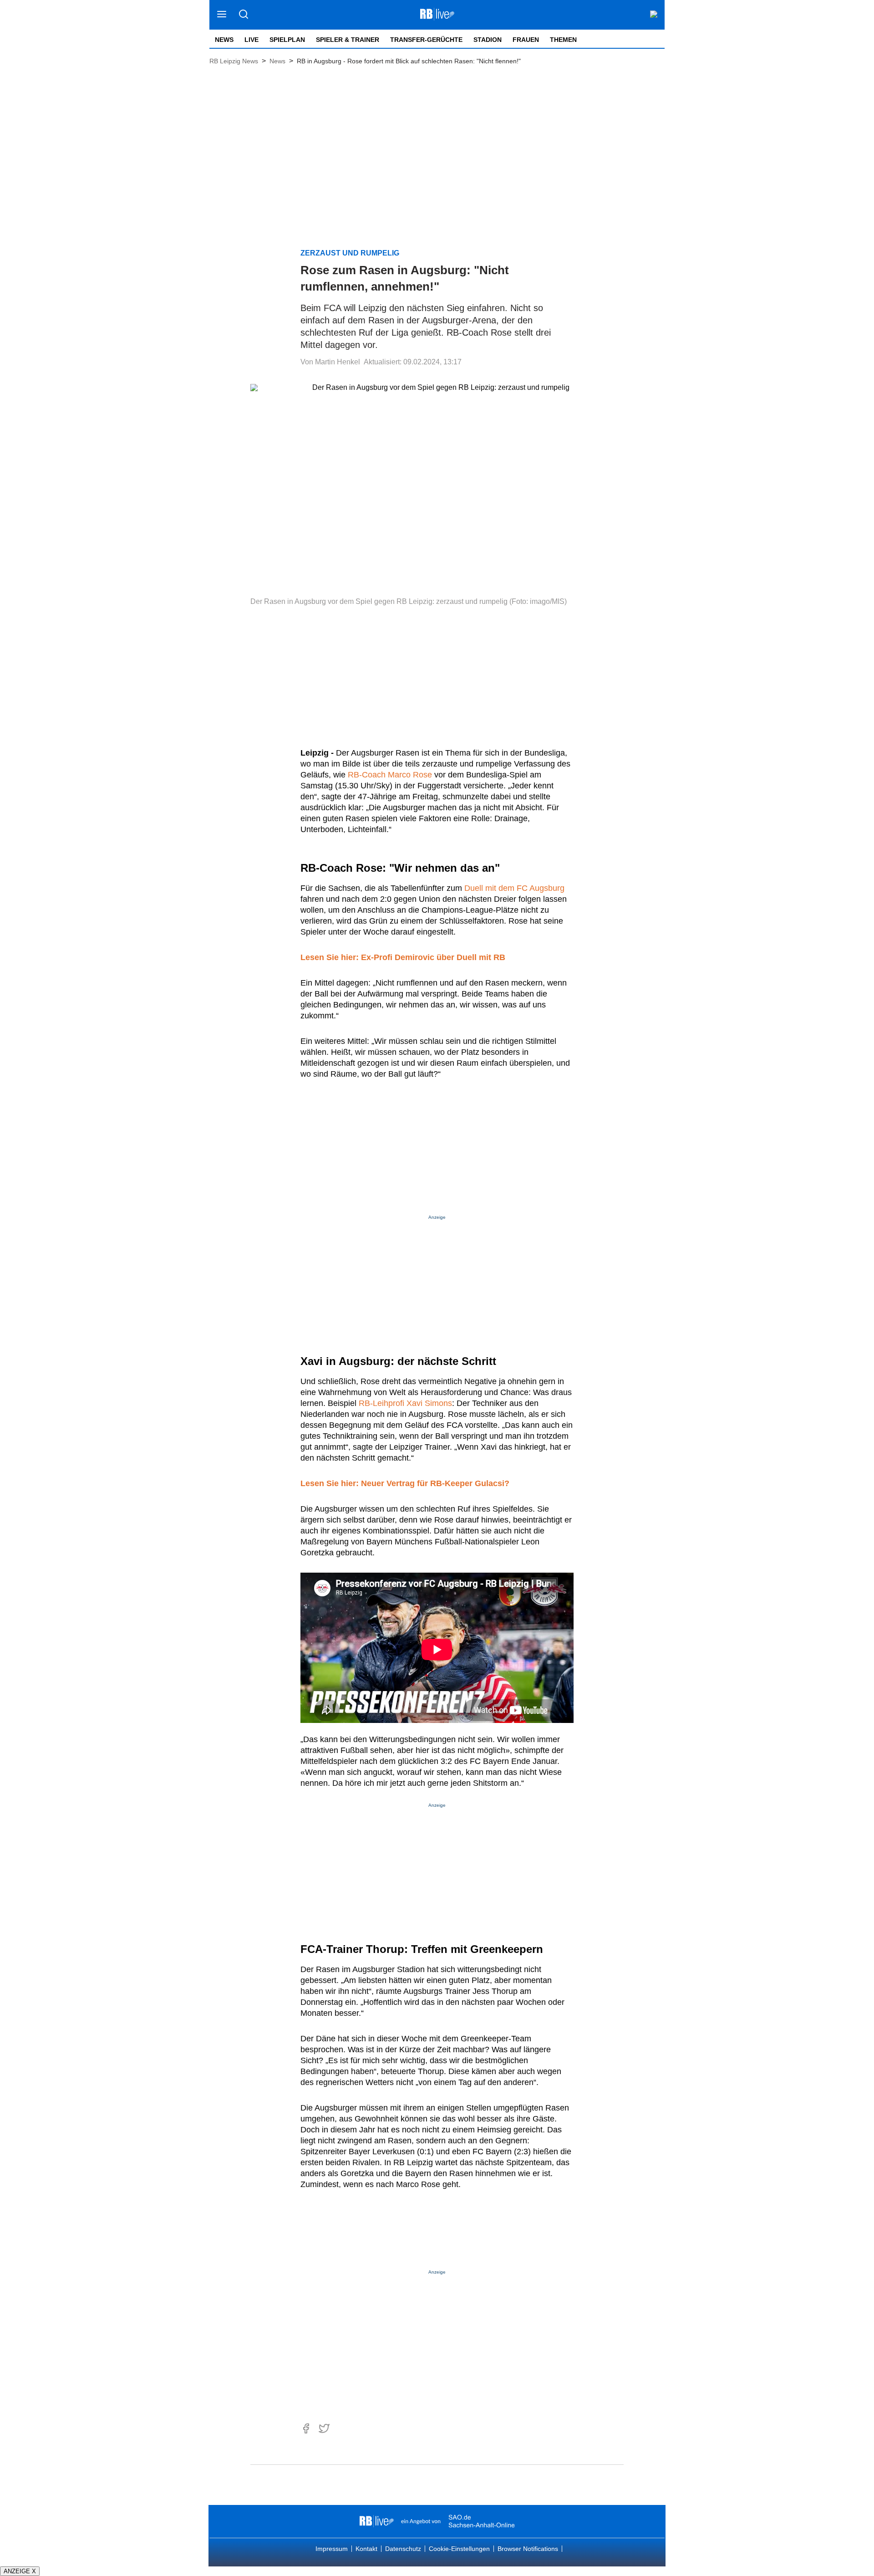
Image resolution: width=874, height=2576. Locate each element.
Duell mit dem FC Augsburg (514, 888)
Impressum (332, 2549)
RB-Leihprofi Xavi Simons (405, 1403)
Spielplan (287, 40)
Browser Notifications (528, 2549)
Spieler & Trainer (348, 40)
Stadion (488, 40)
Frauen (526, 40)
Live (252, 40)
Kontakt (366, 2549)
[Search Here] (243, 15)
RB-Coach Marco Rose (390, 775)
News (224, 40)
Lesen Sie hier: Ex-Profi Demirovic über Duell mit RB (403, 957)
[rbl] (377, 2521)
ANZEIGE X (20, 2571)
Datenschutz (403, 2549)
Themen (563, 40)
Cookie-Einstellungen (459, 2549)
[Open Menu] (222, 15)
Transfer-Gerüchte (426, 40)
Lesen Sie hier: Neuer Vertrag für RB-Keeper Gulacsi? (405, 1483)
